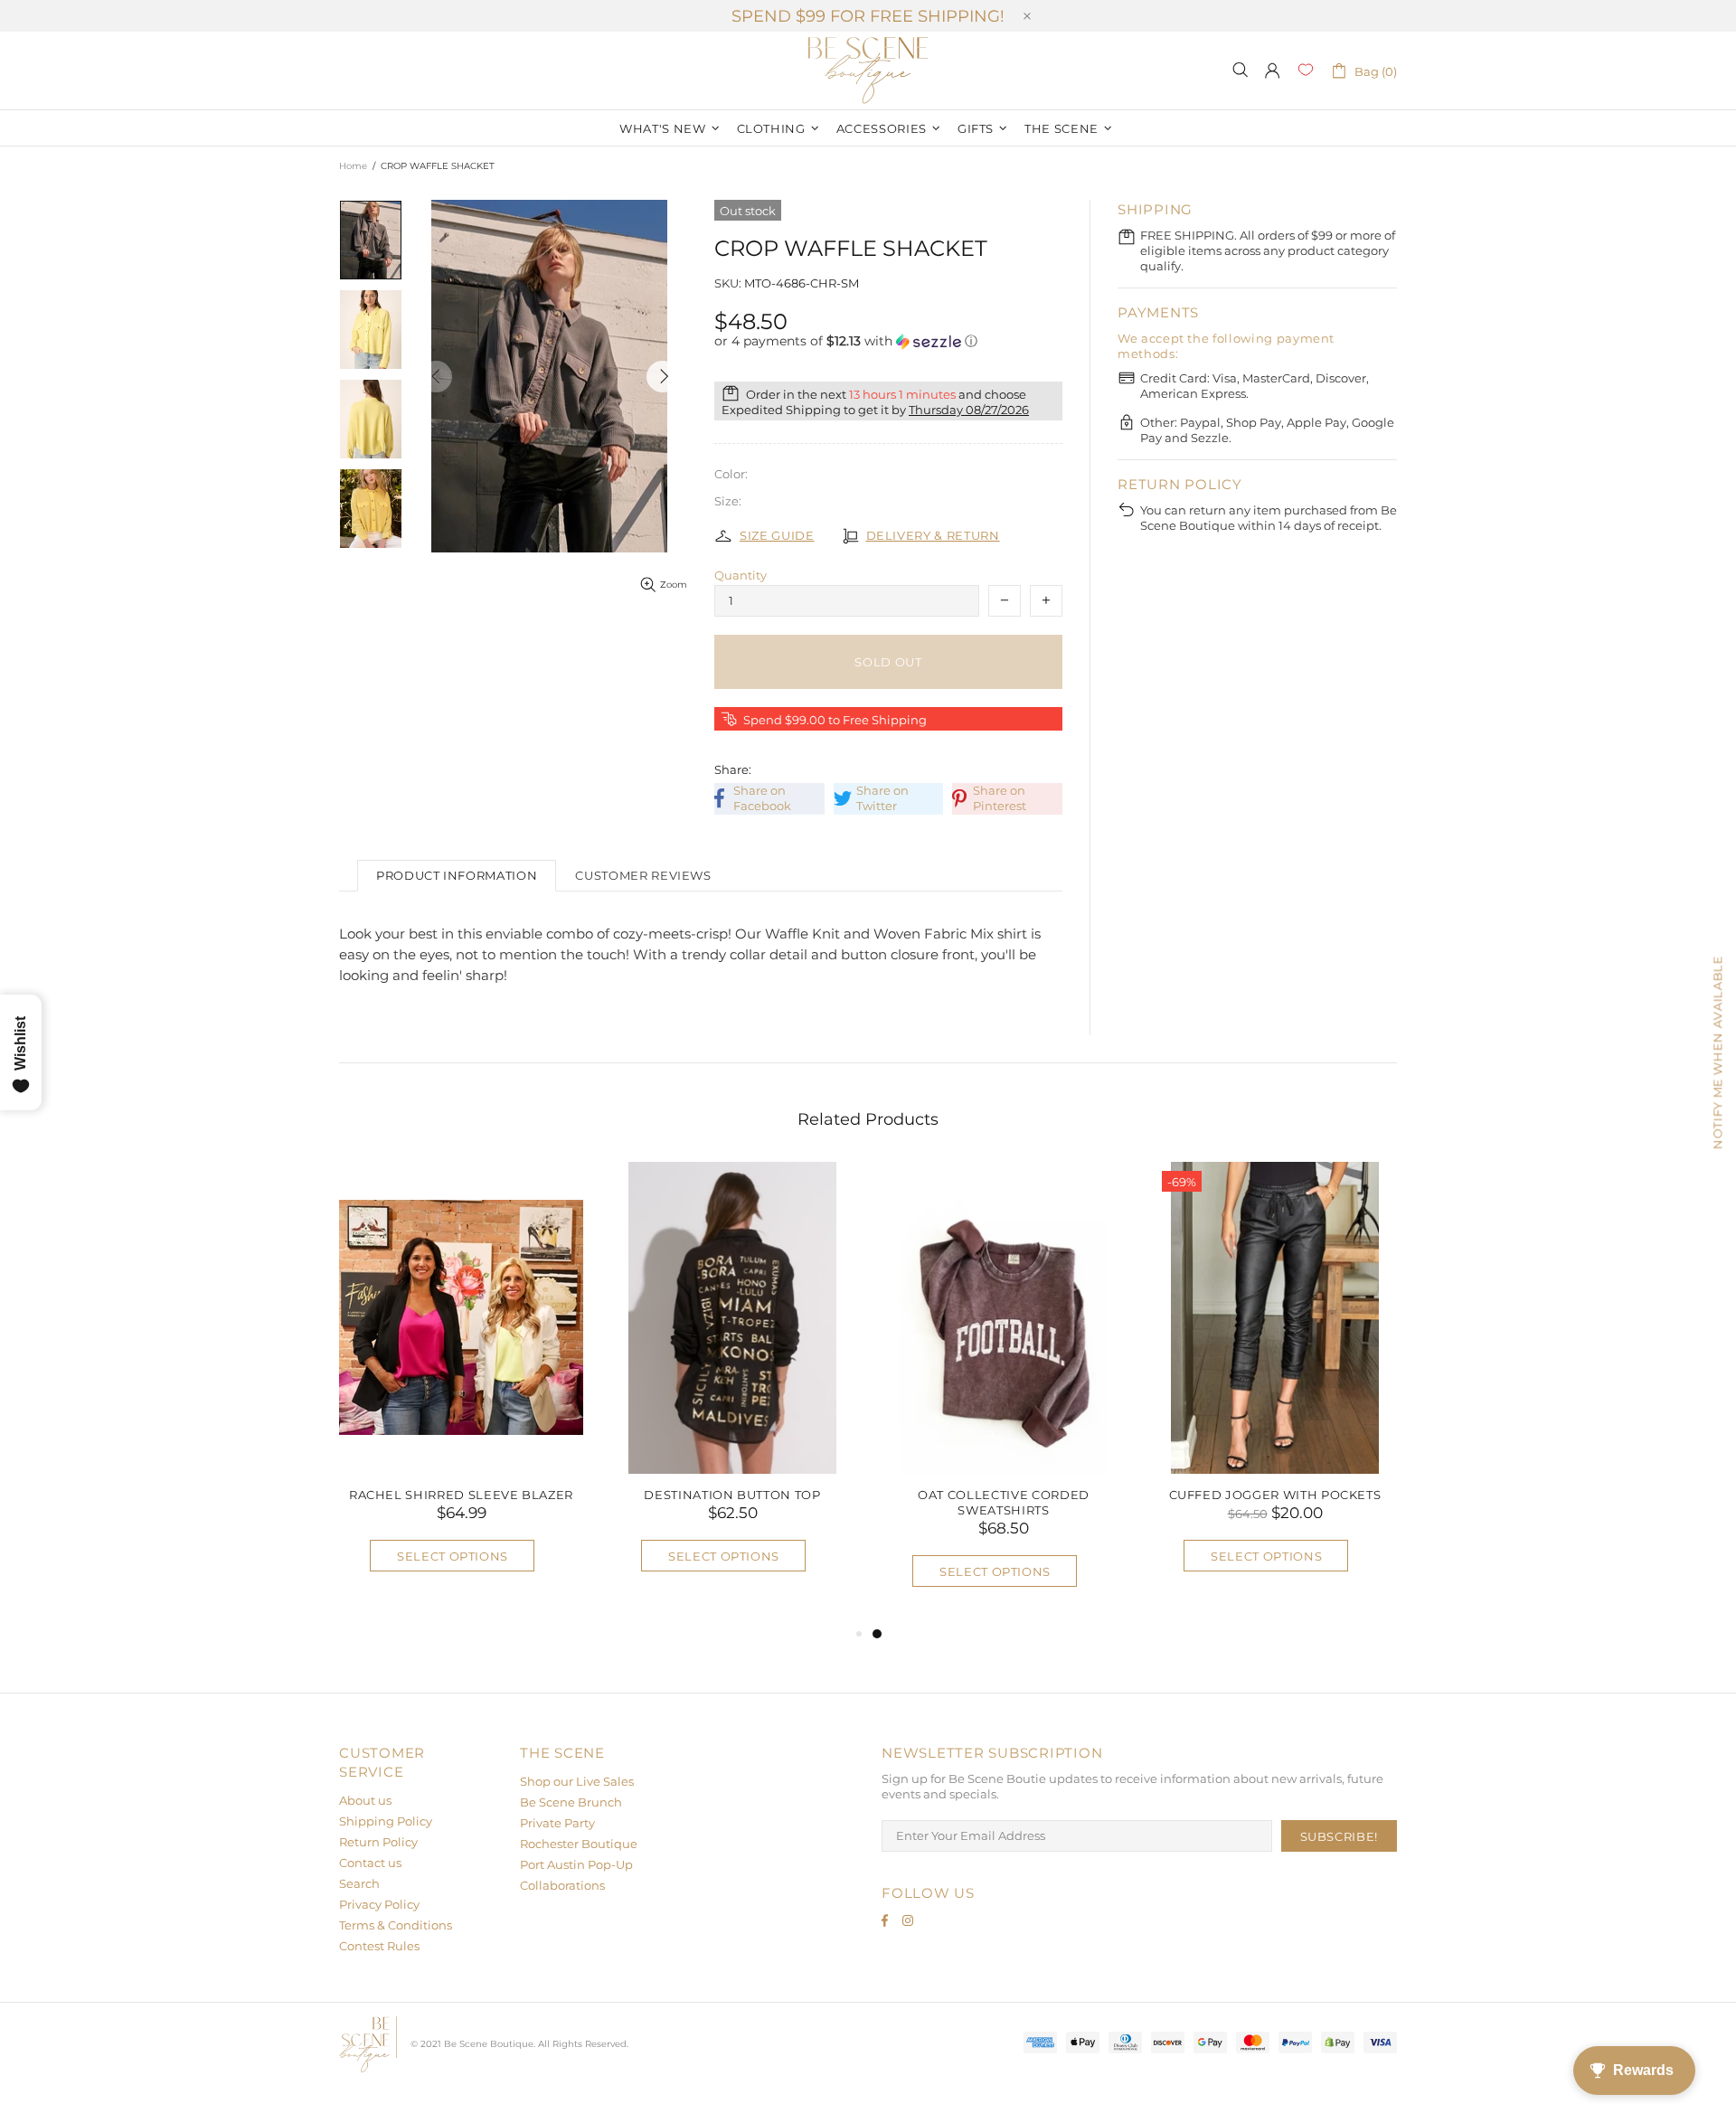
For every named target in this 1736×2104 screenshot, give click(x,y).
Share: (733, 769)
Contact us (370, 1863)
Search (359, 1883)
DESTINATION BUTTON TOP (732, 1495)
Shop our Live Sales (577, 1781)
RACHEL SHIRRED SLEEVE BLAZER (461, 1495)
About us (365, 1800)
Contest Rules (379, 1946)
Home (353, 166)
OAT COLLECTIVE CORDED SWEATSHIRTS (1004, 1502)
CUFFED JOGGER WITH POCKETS (1275, 1495)
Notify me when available (1717, 1052)
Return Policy (378, 1842)
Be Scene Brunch (571, 1802)
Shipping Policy (386, 1821)
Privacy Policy (379, 1904)
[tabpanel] (1004, 1393)
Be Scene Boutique (868, 71)
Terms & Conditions (396, 1925)
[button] (888, 341)
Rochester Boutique (579, 1844)
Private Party (557, 1823)
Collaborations (562, 1885)
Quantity (741, 575)
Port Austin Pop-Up (576, 1864)
